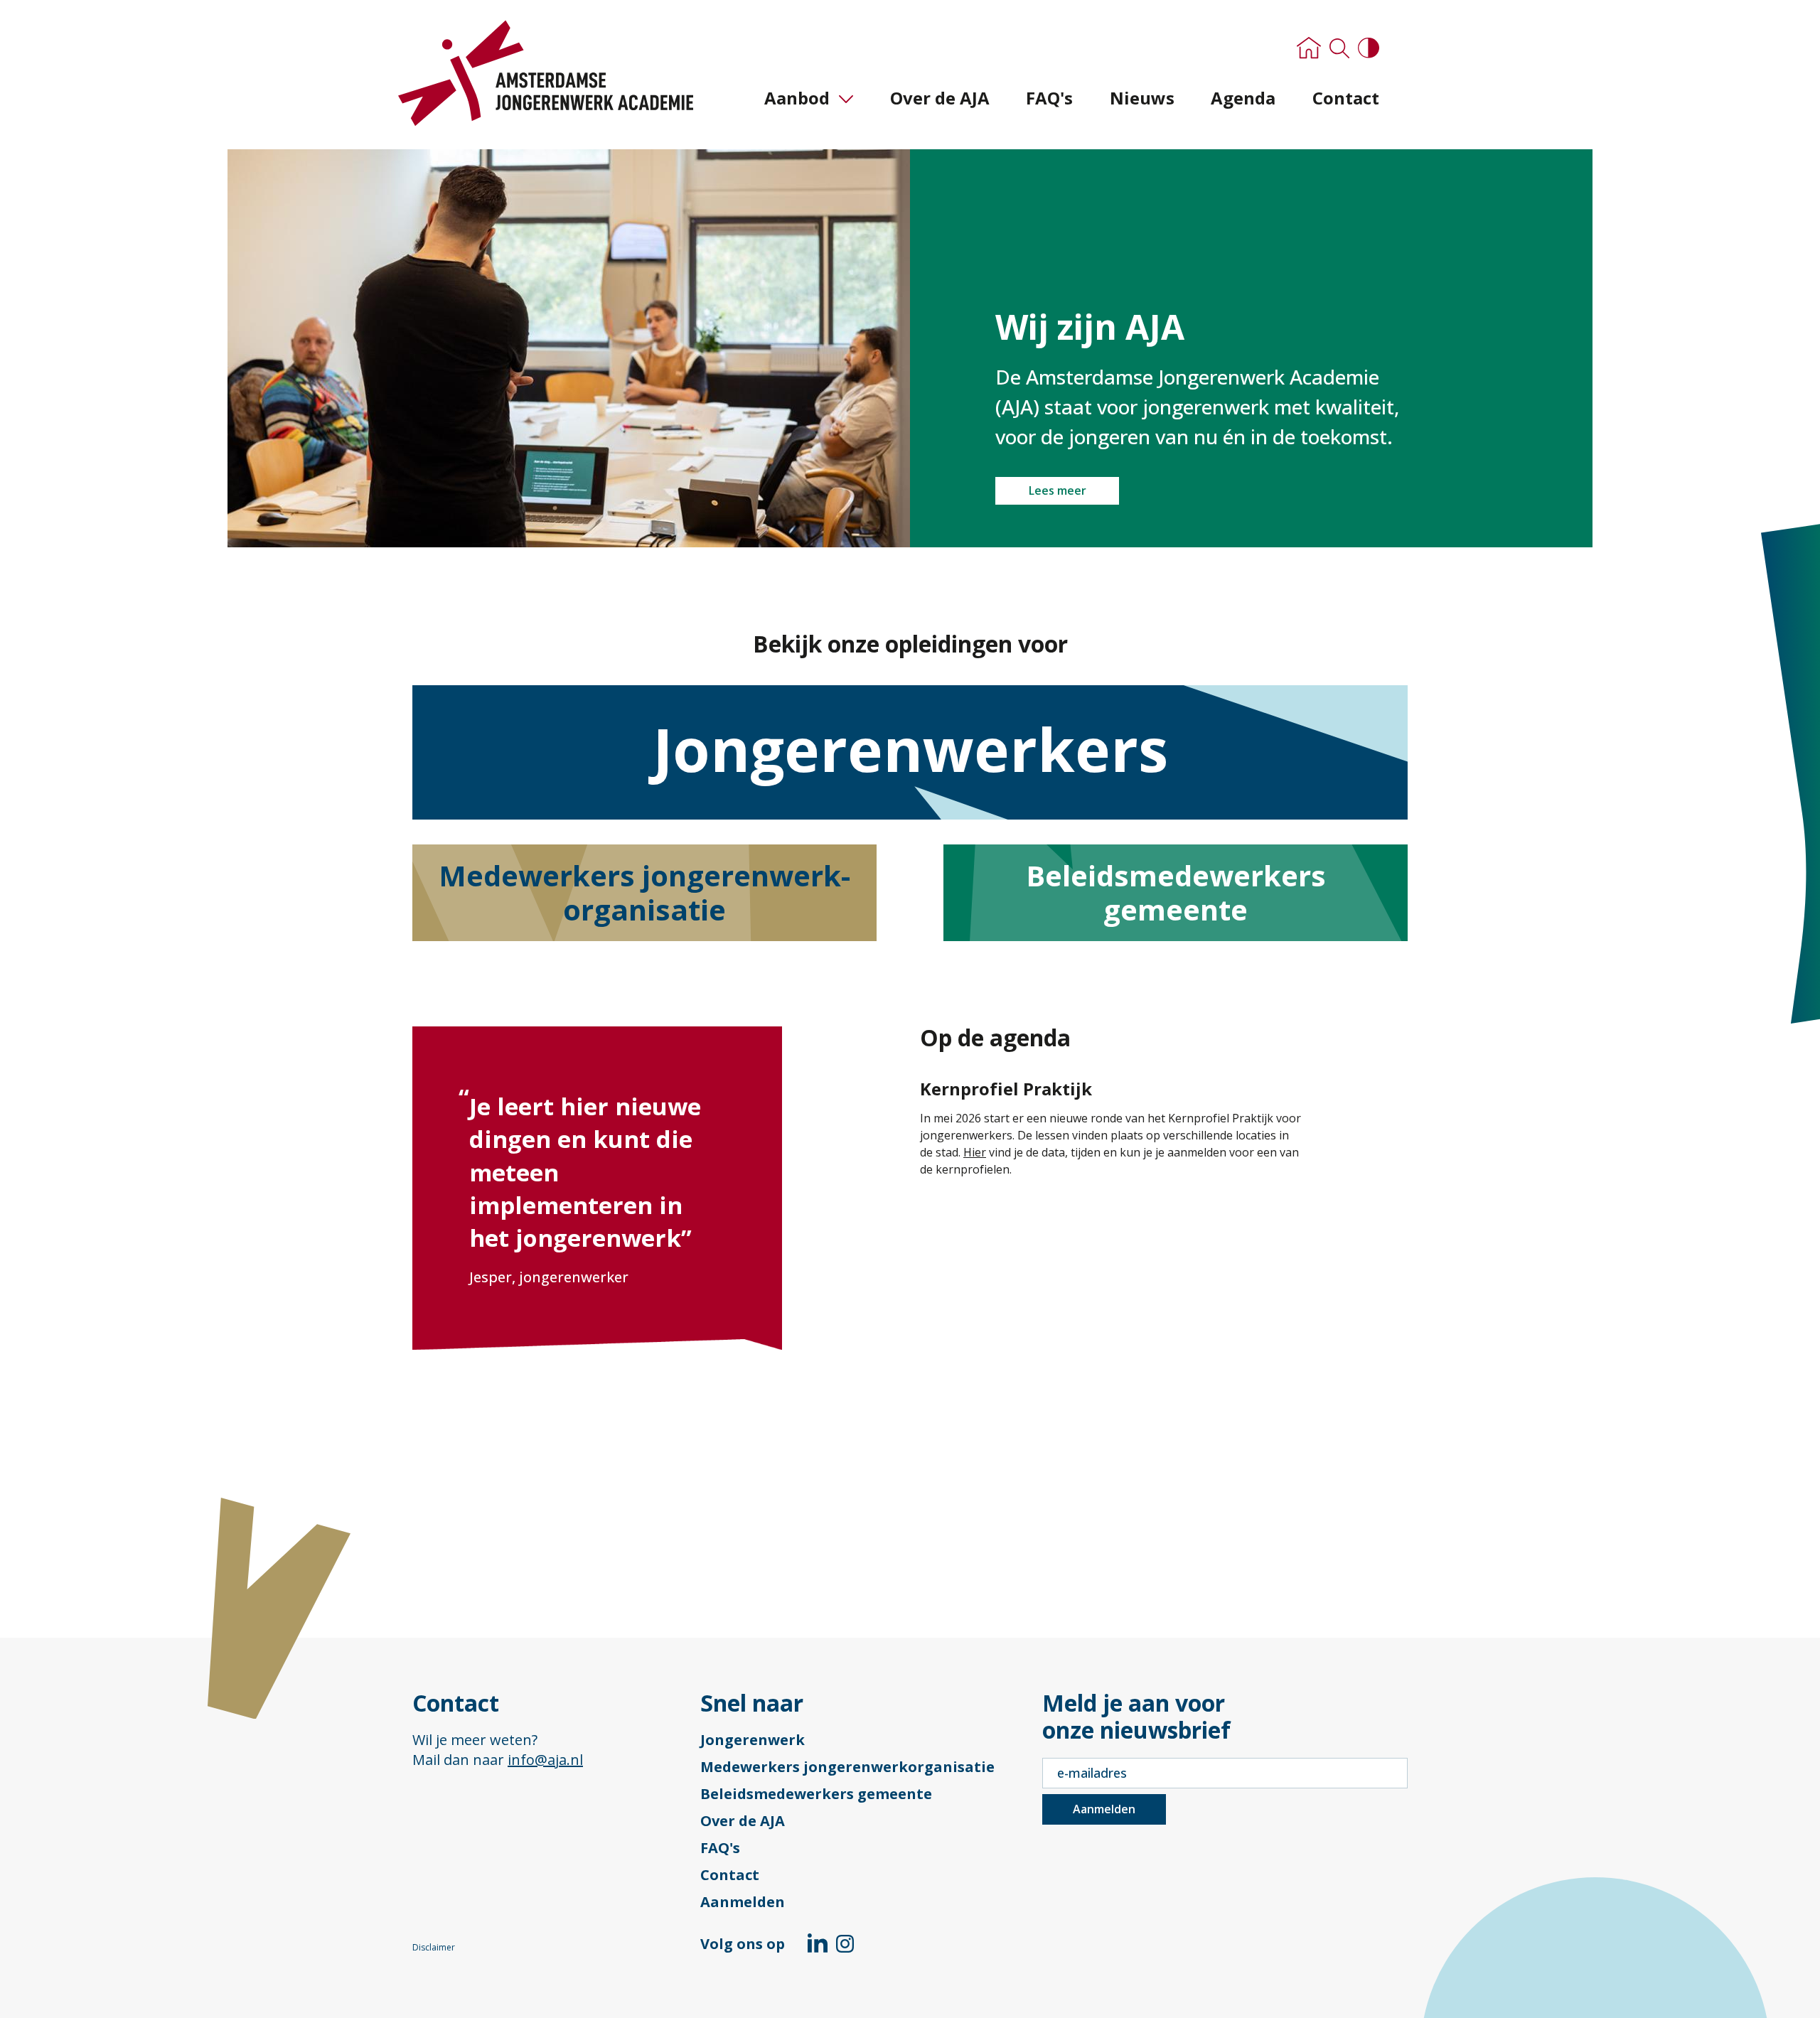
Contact (1346, 98)
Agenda (1243, 98)
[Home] (1309, 49)
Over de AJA (940, 98)
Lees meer (1058, 490)
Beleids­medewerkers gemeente (1176, 892)
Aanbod (797, 98)
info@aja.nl (545, 1760)
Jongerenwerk (753, 1740)
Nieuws (1142, 98)
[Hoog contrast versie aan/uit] (1369, 49)
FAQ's (1049, 98)
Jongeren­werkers (910, 749)
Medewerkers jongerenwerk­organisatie (644, 892)
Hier (975, 1152)
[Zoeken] (1339, 50)
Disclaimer (434, 1948)
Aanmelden (743, 1902)
